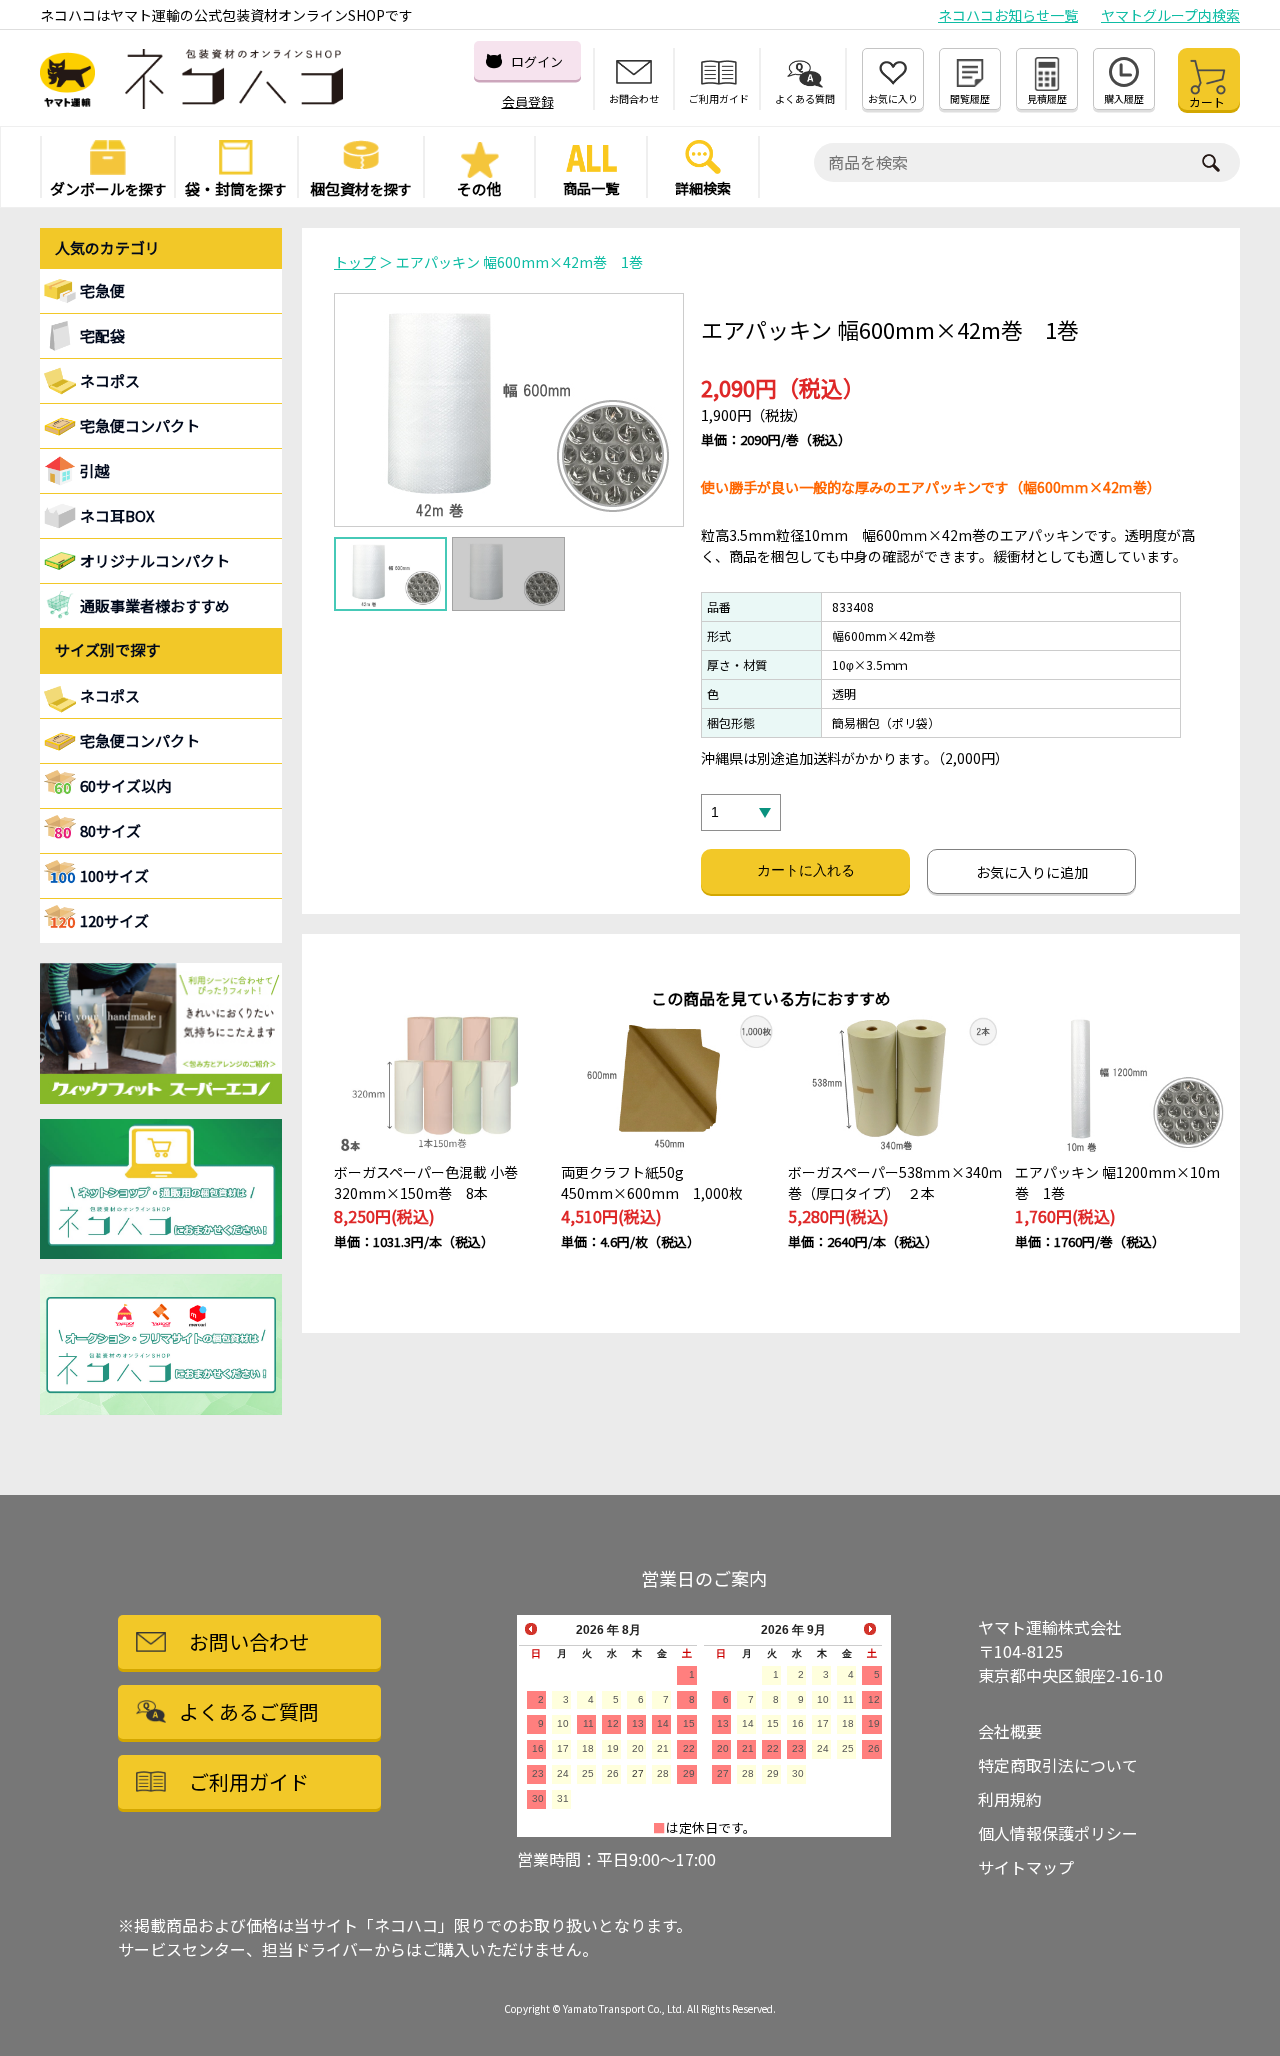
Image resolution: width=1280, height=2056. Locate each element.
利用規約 (1010, 1799)
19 (613, 1748)
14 (663, 1723)
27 (638, 1773)
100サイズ (114, 875)
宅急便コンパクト (140, 425)
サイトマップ (1026, 1867)
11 (588, 1723)
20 (638, 1748)
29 (689, 1773)
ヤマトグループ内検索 (1170, 15)
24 (563, 1773)
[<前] (531, 1629)
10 (563, 1723)
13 (638, 1723)
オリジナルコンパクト (155, 560)
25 (588, 1773)
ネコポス (110, 695)
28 (663, 1773)
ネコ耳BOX (117, 515)
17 (563, 1748)
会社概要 (1010, 1731)
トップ (355, 262)
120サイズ (114, 920)
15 (689, 1723)
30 (538, 1798)
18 (588, 1748)
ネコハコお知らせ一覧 (1008, 15)
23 (538, 1773)
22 (689, 1748)
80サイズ (110, 830)
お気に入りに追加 (1032, 872)
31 (563, 1798)
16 (538, 1748)
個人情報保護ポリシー (1058, 1833)
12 (613, 1723)
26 (613, 1773)
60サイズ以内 (125, 785)
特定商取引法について (1058, 1765)
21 (663, 1748)
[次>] (870, 1629)
